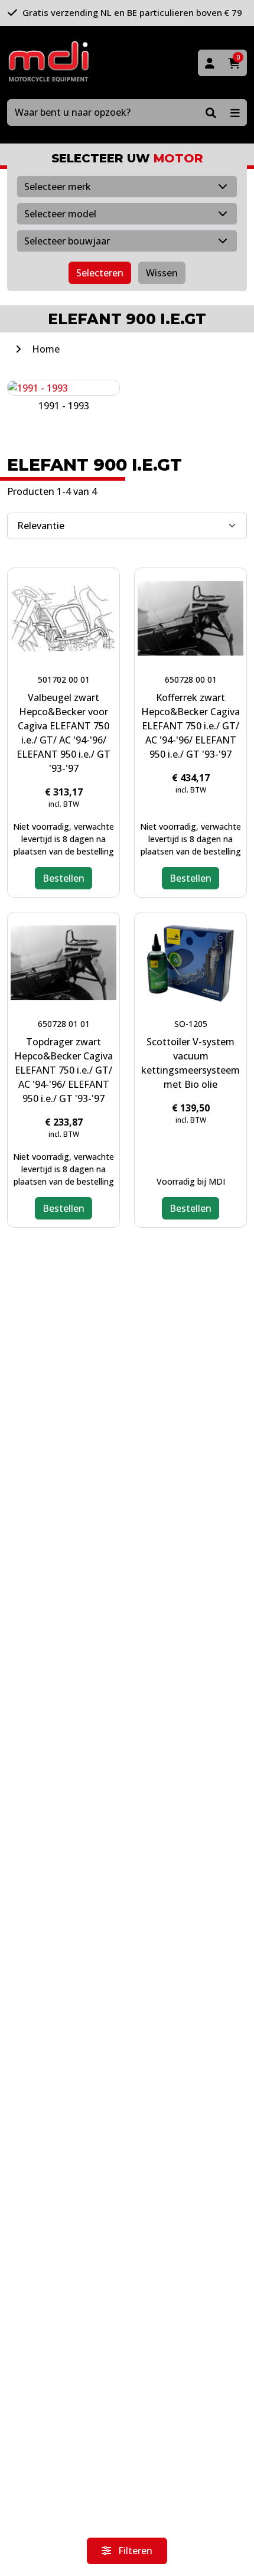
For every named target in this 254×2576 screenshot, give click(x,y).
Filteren (134, 2551)
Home (46, 349)
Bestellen (63, 878)
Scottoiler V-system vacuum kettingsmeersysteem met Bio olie (190, 1063)
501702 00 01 (64, 679)
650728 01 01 (64, 1024)
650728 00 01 (191, 679)
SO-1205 (191, 1024)
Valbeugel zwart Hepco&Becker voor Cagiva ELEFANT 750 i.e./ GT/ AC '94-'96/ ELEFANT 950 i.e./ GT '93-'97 (63, 733)
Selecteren (100, 273)
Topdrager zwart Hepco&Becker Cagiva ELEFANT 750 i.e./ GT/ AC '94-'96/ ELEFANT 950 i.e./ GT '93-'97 (63, 1070)
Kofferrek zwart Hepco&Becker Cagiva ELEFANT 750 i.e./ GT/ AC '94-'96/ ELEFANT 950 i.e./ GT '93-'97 (190, 726)
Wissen (162, 273)
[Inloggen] (210, 63)
